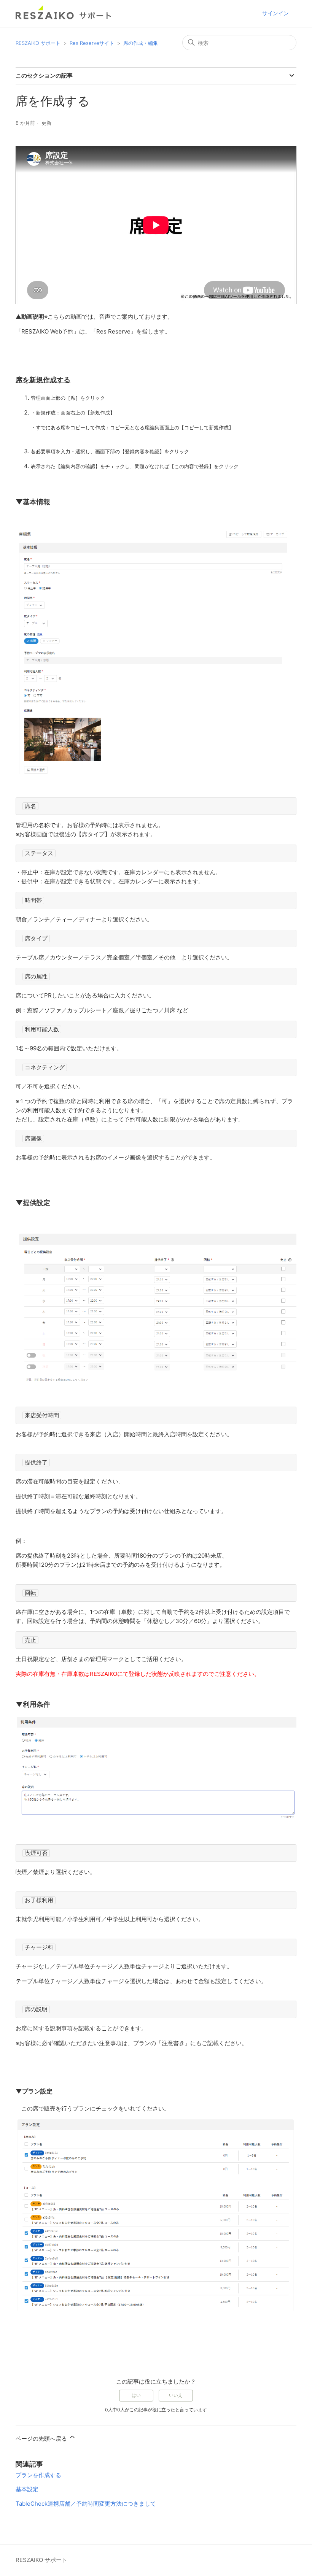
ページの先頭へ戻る (42, 2439)
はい (136, 2395)
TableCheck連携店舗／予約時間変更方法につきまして (86, 2504)
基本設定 (27, 2489)
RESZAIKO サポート (38, 43)
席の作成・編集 (141, 43)
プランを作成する (38, 2475)
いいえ (176, 2395)
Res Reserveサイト (92, 43)
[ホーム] (64, 17)
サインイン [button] (275, 13)
